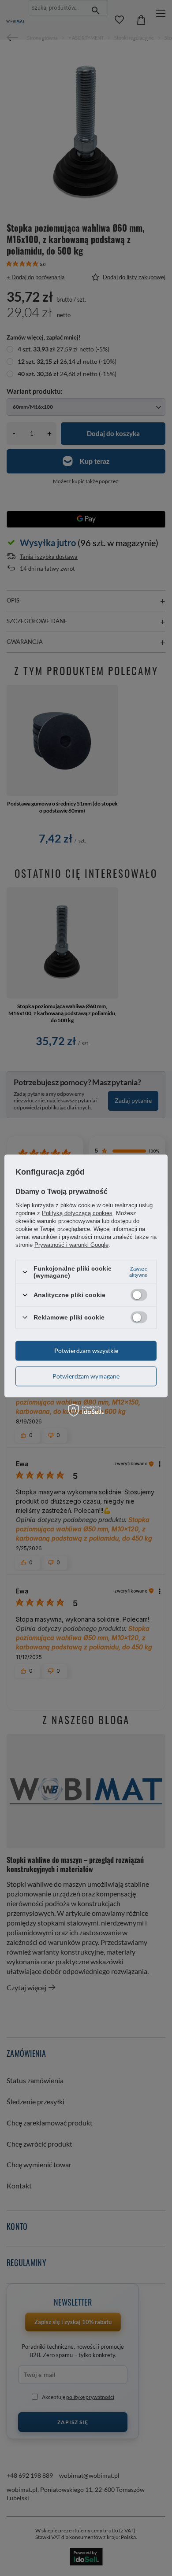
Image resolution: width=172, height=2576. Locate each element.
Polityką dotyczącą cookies (77, 1213)
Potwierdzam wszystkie (86, 1351)
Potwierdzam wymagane (86, 1376)
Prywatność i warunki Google (71, 1245)
